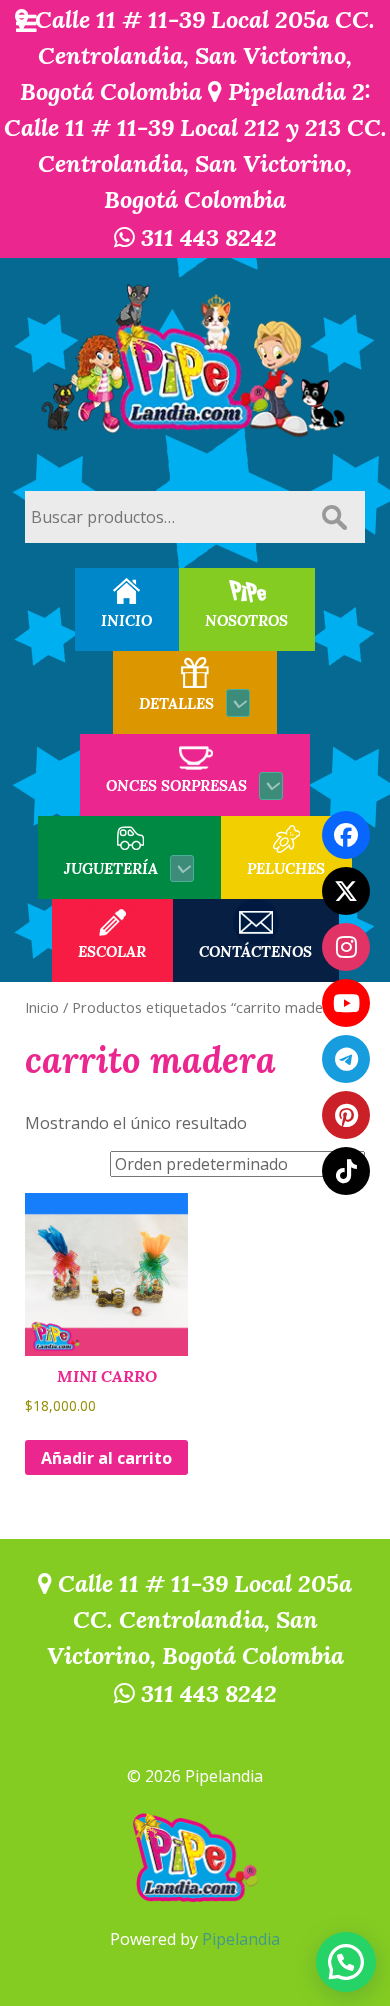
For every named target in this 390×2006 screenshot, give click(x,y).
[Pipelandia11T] (346, 891)
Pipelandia (241, 1939)
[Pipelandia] (195, 362)
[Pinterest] (346, 1115)
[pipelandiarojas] (346, 1003)
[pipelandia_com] (346, 947)
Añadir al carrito (106, 1458)
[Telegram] (346, 1059)
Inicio (42, 1007)
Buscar (334, 517)
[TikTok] (346, 1171)
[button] (346, 1962)
